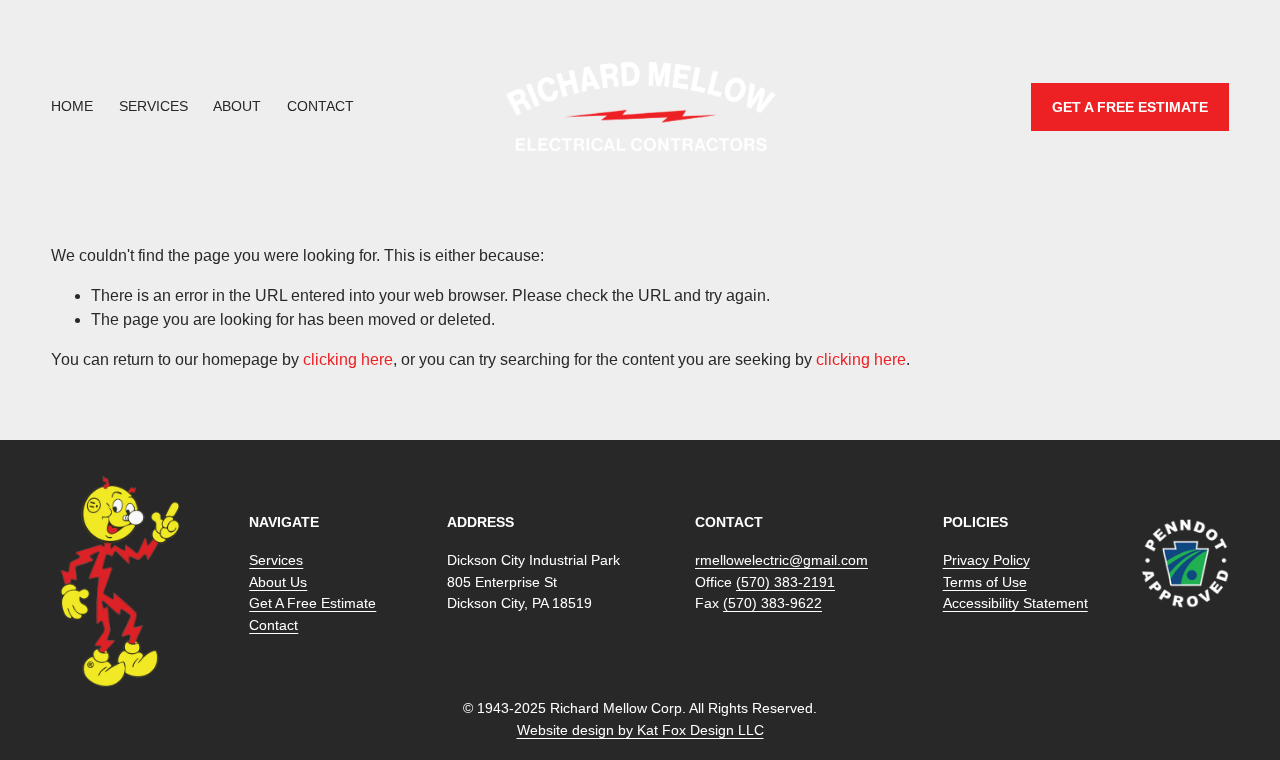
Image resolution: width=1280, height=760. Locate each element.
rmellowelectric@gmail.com (781, 560)
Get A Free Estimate (312, 603)
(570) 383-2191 (785, 582)
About (237, 106)
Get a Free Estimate (1130, 107)
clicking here (348, 359)
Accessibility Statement (1015, 603)
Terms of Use (985, 582)
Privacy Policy (986, 560)
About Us (278, 582)
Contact (320, 106)
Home (72, 106)
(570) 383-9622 (772, 603)
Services (153, 106)
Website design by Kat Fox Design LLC (640, 730)
